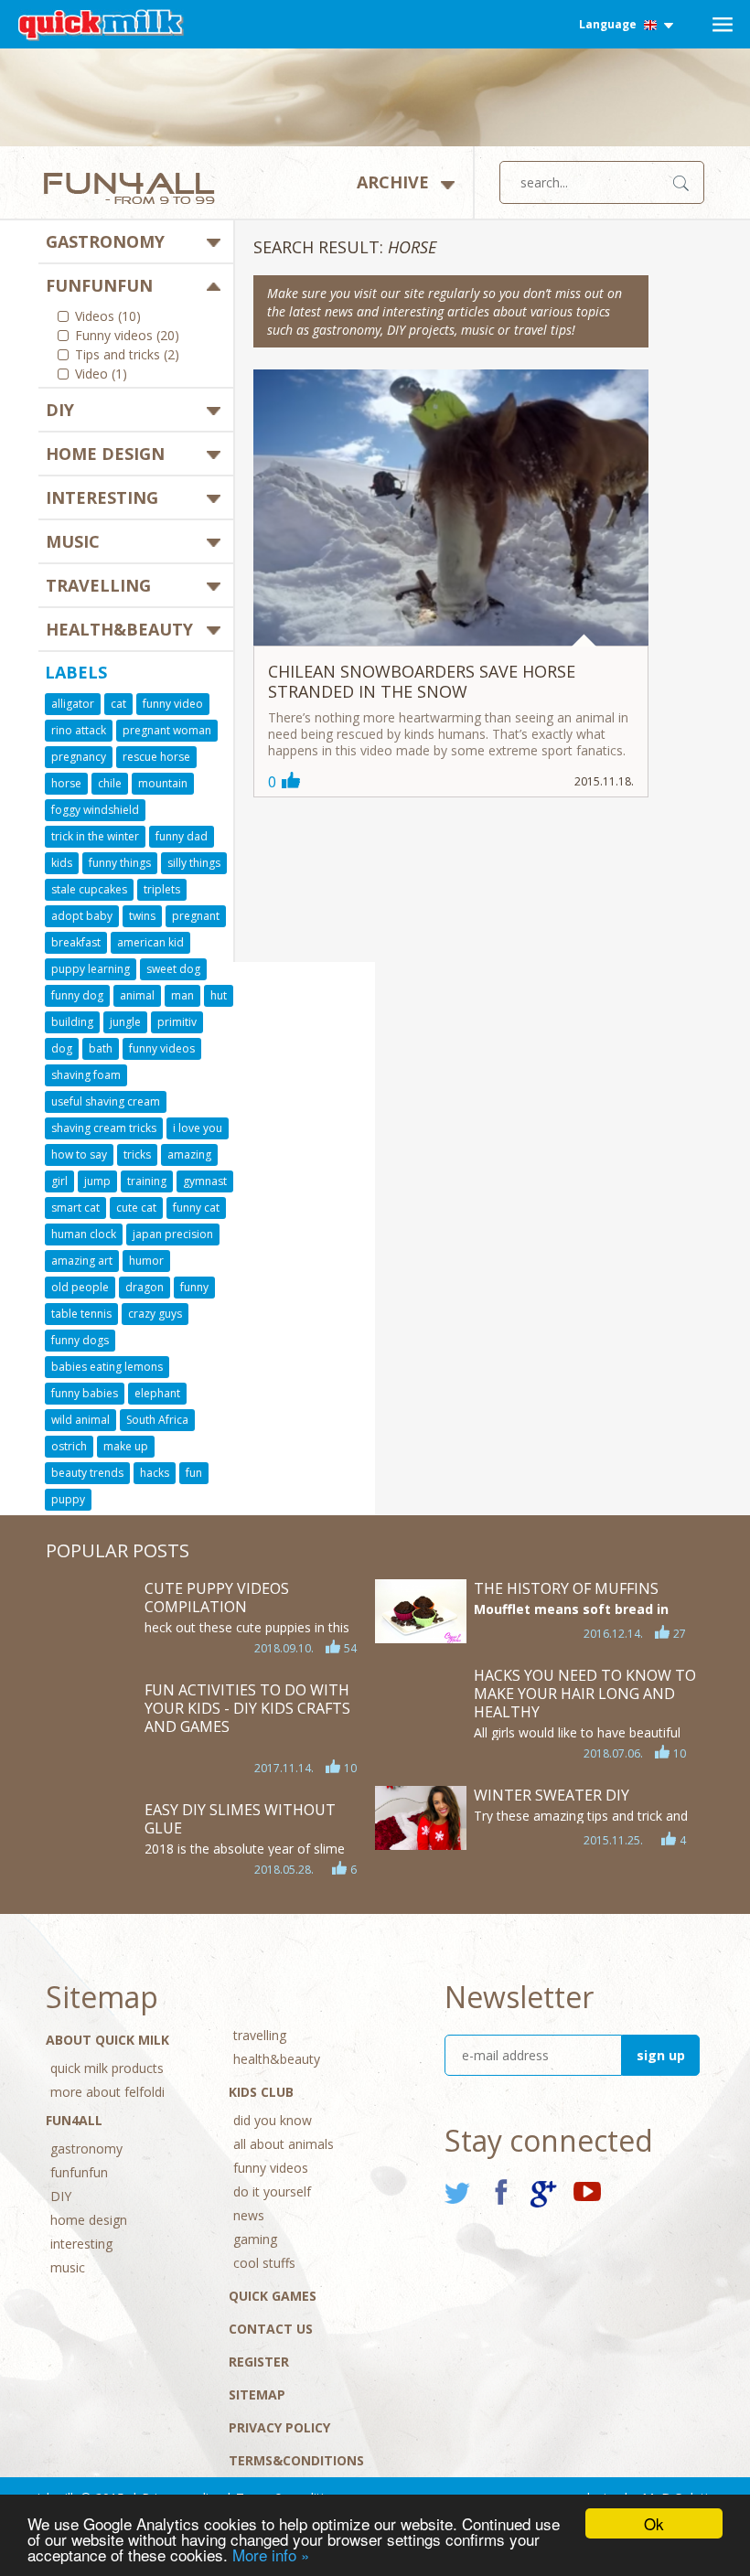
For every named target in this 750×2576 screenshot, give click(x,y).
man (182, 995)
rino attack (79, 730)
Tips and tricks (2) (127, 356)
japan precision (173, 1234)
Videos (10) (108, 317)
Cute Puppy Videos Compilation (217, 1598)
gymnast (205, 1181)
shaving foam (86, 1075)
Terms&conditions (296, 2460)
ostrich (69, 1446)
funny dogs (80, 1340)
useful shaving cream (106, 1101)
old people (80, 1287)
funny (194, 1287)
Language (609, 24)
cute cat (136, 1208)
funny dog (77, 995)
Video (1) (101, 375)
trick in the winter (95, 836)
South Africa (157, 1420)
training (147, 1181)
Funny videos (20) (127, 337)
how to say (79, 1154)
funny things (120, 863)
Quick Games (273, 2296)
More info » (271, 2555)
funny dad (182, 836)
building (72, 1022)
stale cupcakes (89, 889)
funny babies (85, 1393)
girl (59, 1181)
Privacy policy (279, 2427)
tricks (137, 1154)
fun (194, 1473)
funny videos (162, 1048)
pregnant (196, 916)
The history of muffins (566, 1588)
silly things (194, 863)
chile (110, 783)
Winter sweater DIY (552, 1795)
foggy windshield (95, 810)
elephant (157, 1393)
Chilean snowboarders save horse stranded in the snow (422, 681)
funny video (173, 704)
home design (105, 454)
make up (126, 1446)
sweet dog (173, 969)
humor (146, 1261)
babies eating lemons (107, 1367)
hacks (155, 1473)
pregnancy (79, 757)
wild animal (80, 1420)
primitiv (177, 1022)
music (73, 541)
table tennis (81, 1314)
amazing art (82, 1261)
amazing (189, 1154)
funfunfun (99, 285)
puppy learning (91, 969)
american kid (150, 942)
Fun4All (74, 2120)
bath (101, 1048)
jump (97, 1181)
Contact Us (271, 2329)
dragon (145, 1287)
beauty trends (87, 1473)
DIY (60, 410)
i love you (198, 1128)
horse (66, 783)
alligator (73, 704)
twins (142, 916)
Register (259, 2362)
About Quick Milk (107, 2040)
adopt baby (82, 916)
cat (118, 704)
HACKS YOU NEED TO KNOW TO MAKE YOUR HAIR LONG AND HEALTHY (585, 1694)
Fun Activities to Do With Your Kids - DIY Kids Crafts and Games (247, 1708)
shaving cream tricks (104, 1128)
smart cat (75, 1208)
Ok (654, 2523)
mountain (163, 783)
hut (219, 995)
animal (137, 995)
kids (62, 863)
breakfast (76, 942)
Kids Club (261, 2092)
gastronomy (105, 241)
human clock (84, 1234)
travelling (98, 585)
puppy (68, 1499)
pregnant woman (167, 730)
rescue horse (156, 757)
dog (62, 1048)
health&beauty (119, 629)
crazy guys (155, 1314)
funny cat (196, 1208)
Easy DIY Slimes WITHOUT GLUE (240, 1819)
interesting (102, 497)
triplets (162, 889)
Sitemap (257, 2394)
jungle (125, 1022)
